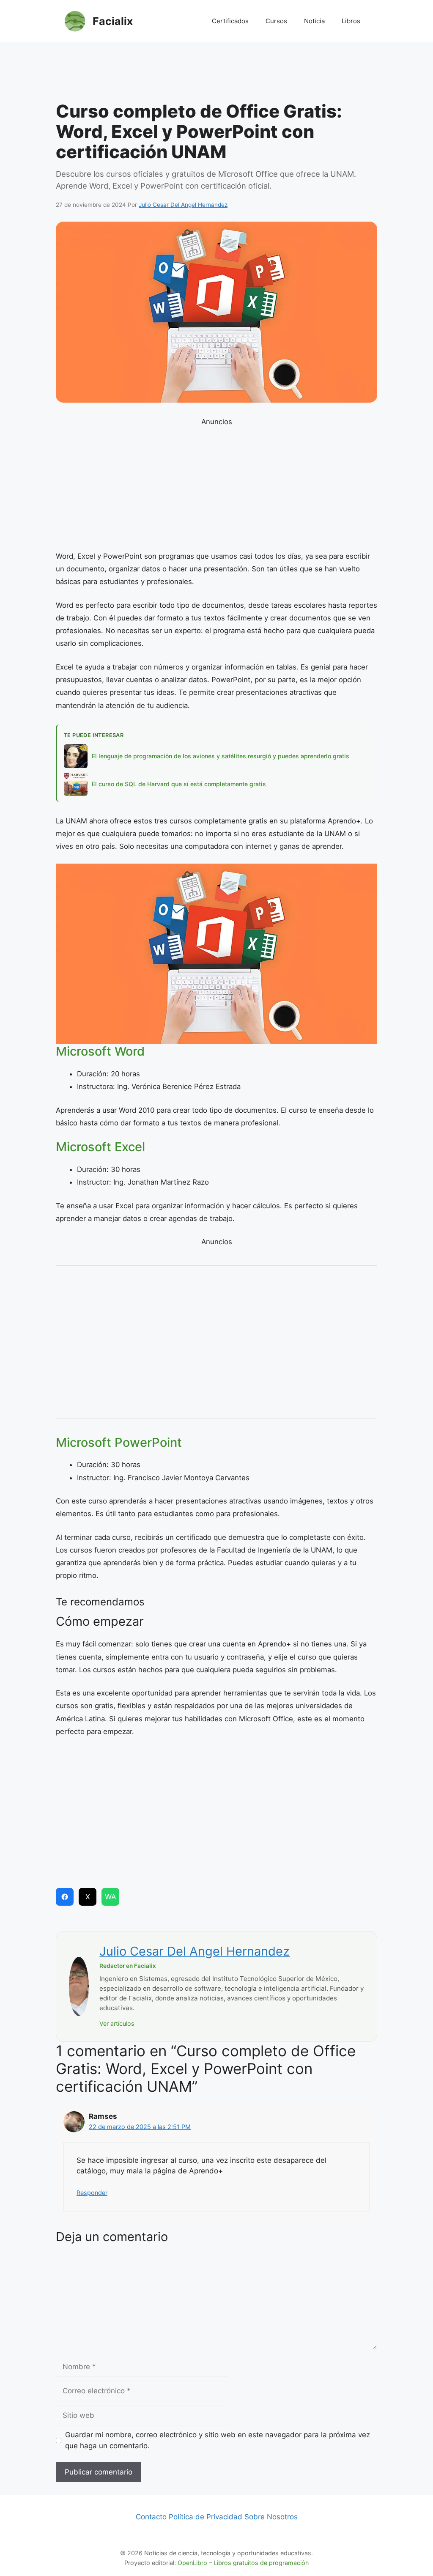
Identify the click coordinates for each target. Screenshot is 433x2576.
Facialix (113, 21)
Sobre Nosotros (271, 2517)
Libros (351, 21)
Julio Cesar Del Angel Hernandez (195, 1951)
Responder (92, 2193)
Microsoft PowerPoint (119, 1442)
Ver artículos (117, 2023)
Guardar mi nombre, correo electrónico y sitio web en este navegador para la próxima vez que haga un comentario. (218, 2440)
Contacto (151, 2517)
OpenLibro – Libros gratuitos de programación (243, 2563)
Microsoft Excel (100, 1147)
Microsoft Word (100, 1051)
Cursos (276, 21)
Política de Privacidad (206, 2517)
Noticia (314, 21)
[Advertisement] (216, 74)
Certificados (230, 21)
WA (111, 1897)
